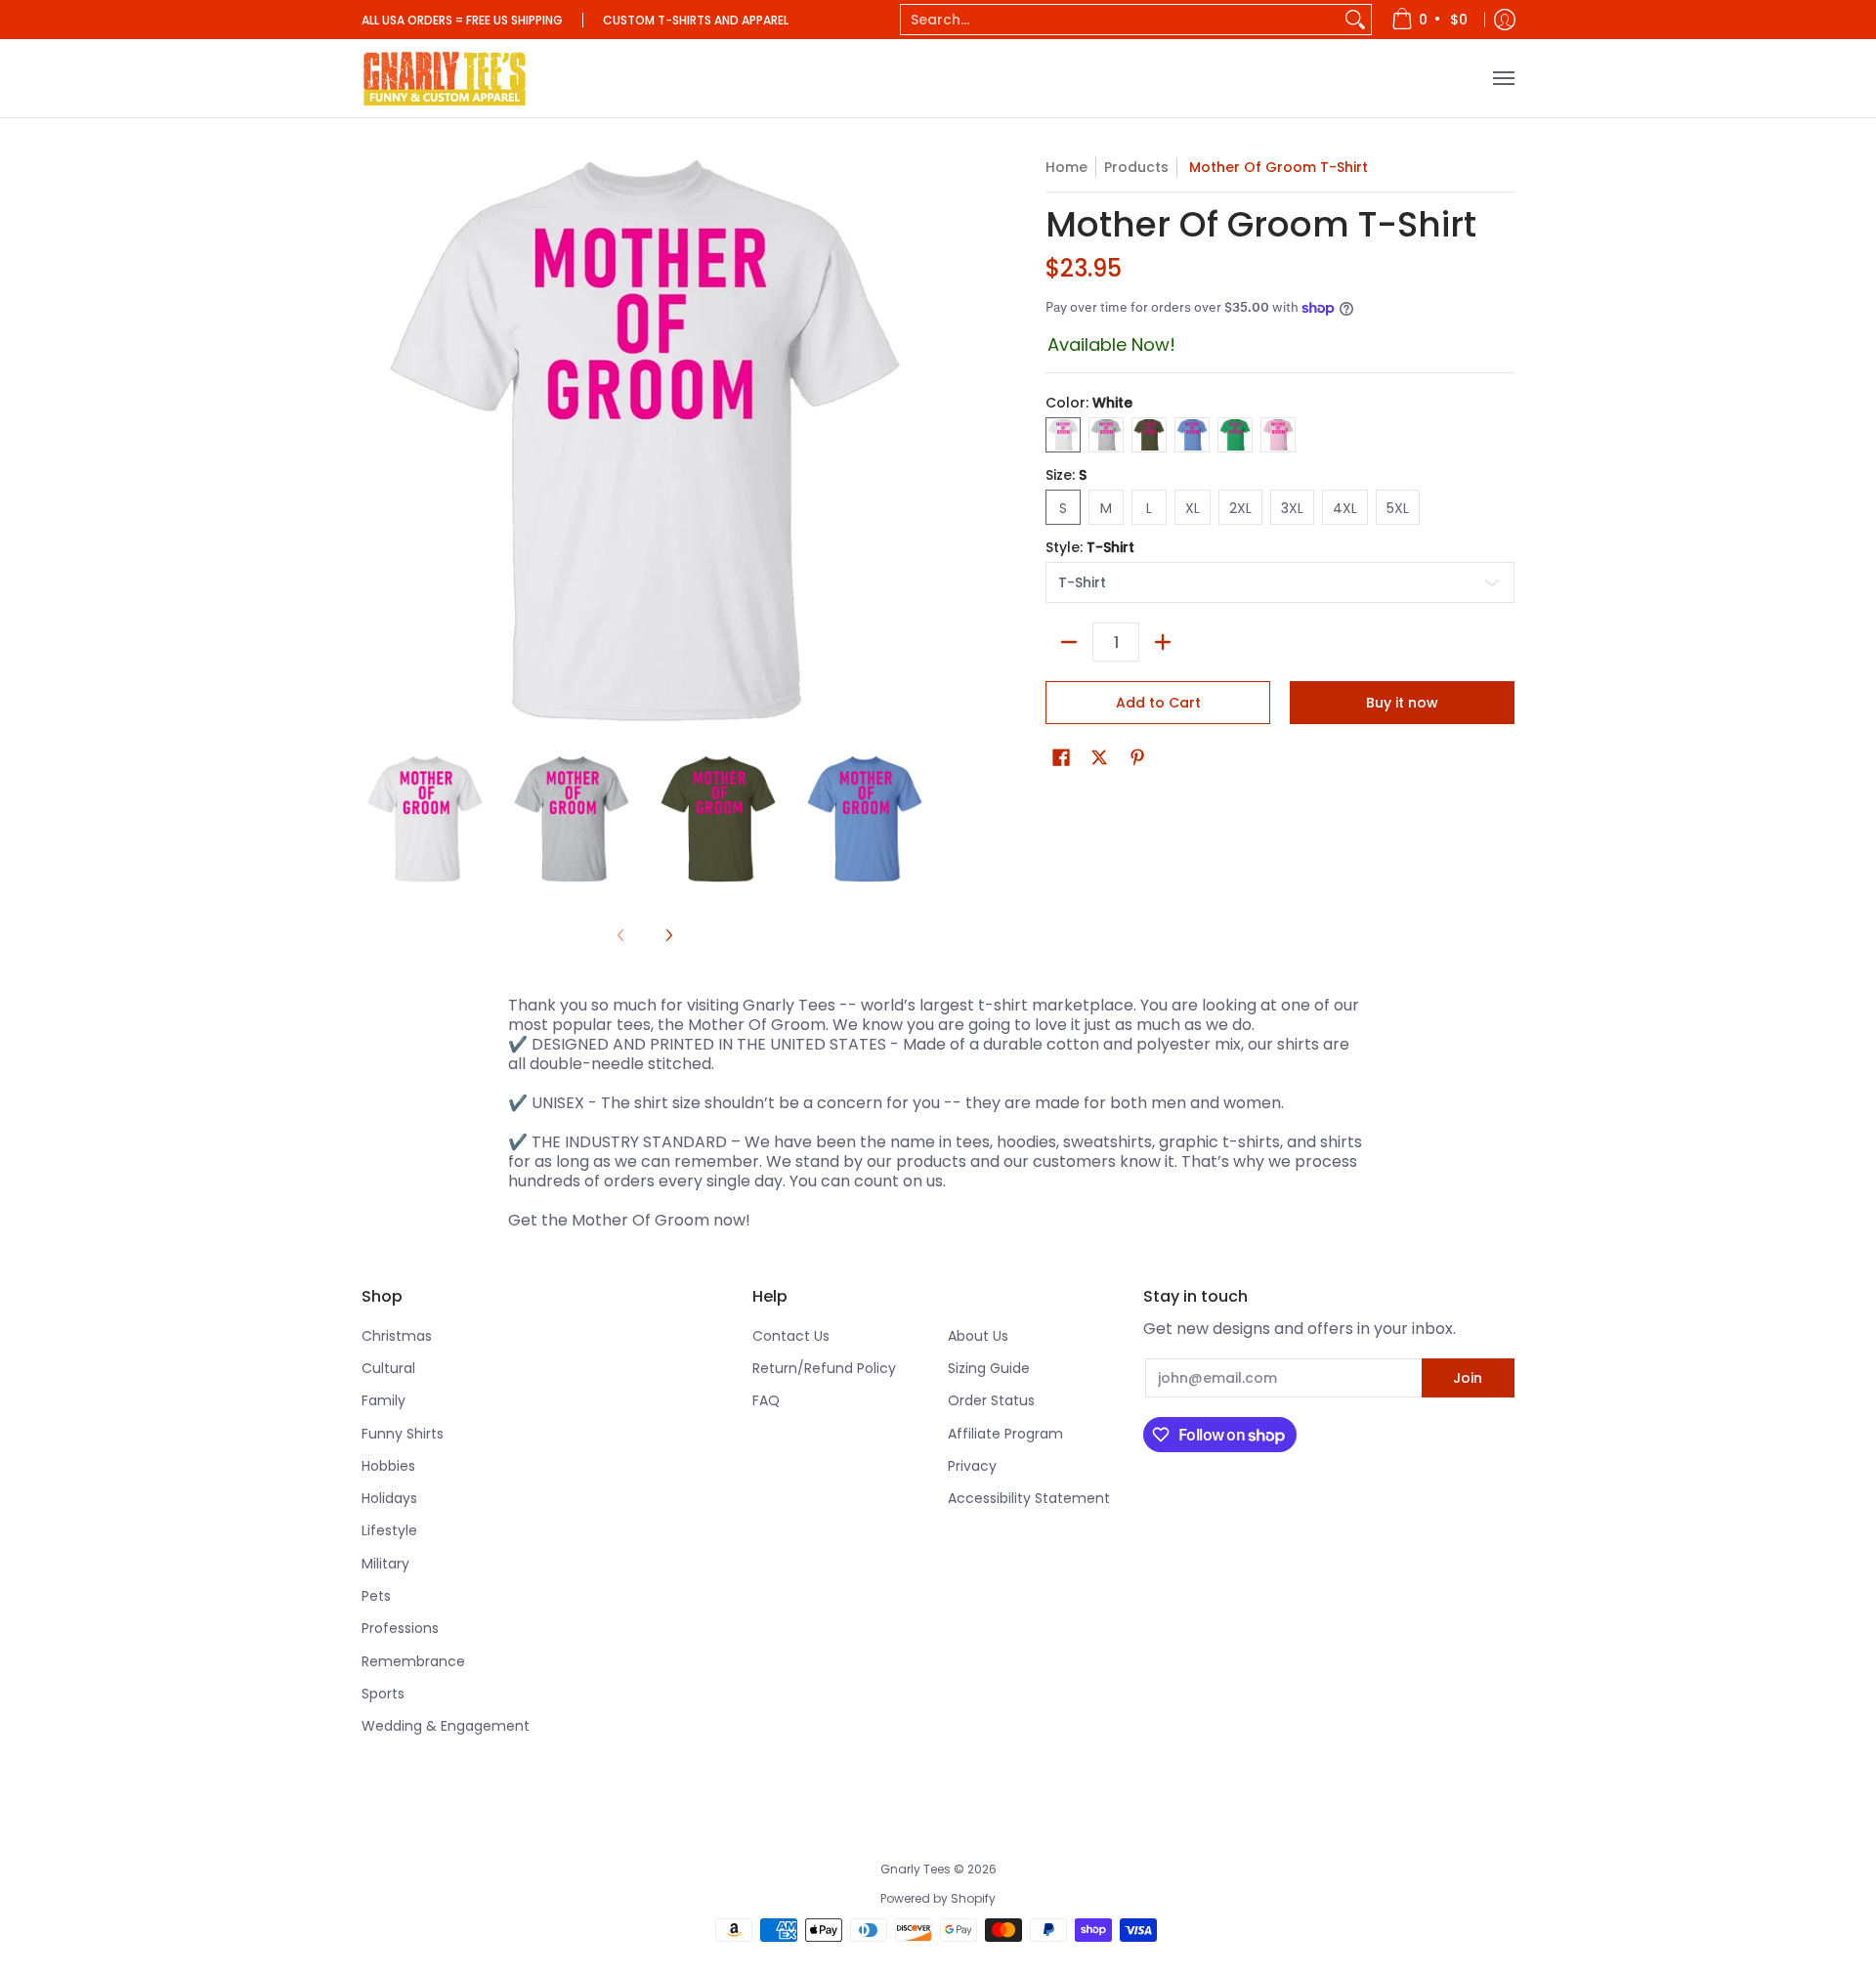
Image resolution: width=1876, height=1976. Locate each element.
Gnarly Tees (916, 1869)
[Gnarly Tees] (445, 78)
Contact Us (791, 1336)
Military (385, 1564)
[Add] (1163, 642)
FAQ (766, 1400)
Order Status (991, 1400)
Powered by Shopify (938, 1898)
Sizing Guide (989, 1368)
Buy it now (1402, 703)
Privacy (972, 1466)
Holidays (389, 1498)
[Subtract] (1069, 642)
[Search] (1355, 20)
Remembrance (413, 1661)
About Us (978, 1336)
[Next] (668, 935)
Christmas (397, 1336)
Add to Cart (1158, 703)
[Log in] (1505, 20)
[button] (1061, 758)
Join (1468, 1378)
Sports (383, 1694)
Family (384, 1400)
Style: (1090, 547)
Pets (376, 1596)
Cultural (388, 1368)
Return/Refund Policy (824, 1368)
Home (1066, 167)
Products (1136, 167)
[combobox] (1120, 20)
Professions (400, 1628)
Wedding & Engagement (446, 1726)
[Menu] (1503, 78)
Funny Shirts (403, 1434)
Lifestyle (389, 1530)
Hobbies (388, 1466)
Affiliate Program (1005, 1434)
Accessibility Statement (1029, 1498)
